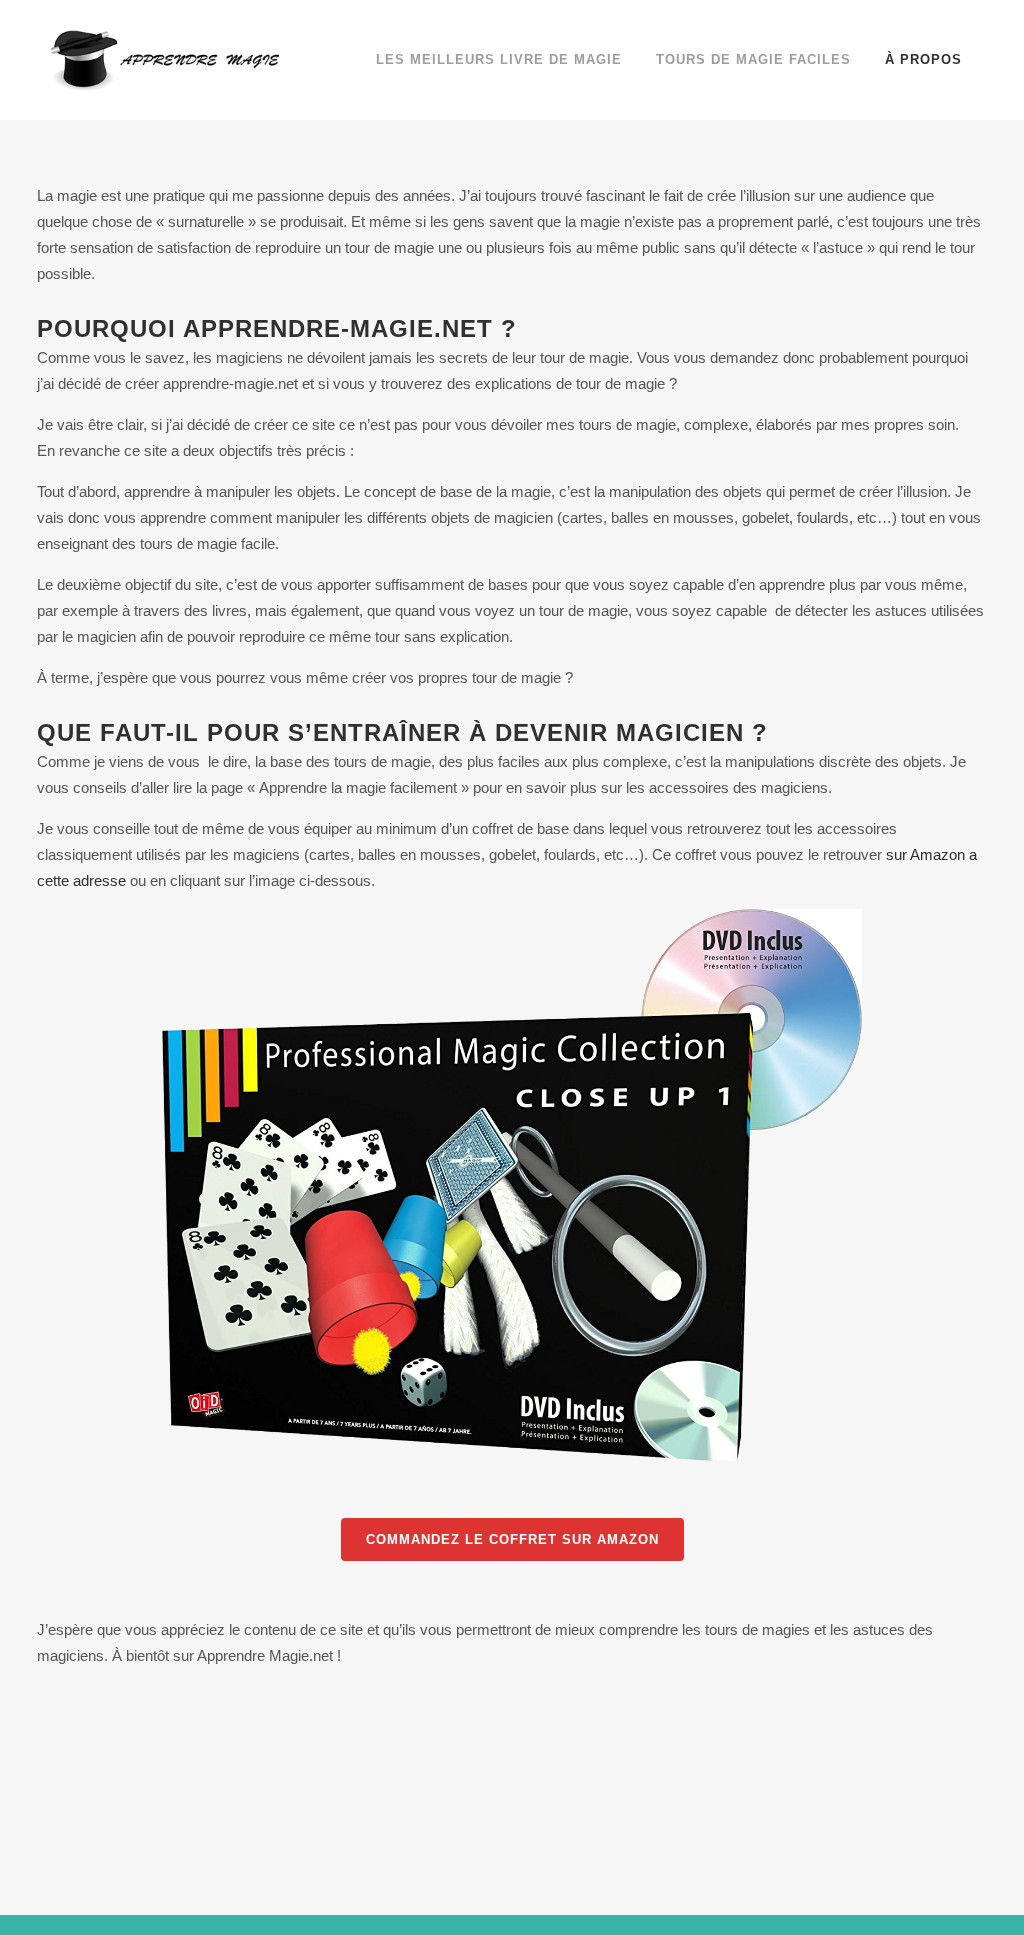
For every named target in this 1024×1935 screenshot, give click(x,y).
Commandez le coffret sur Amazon (512, 1539)
